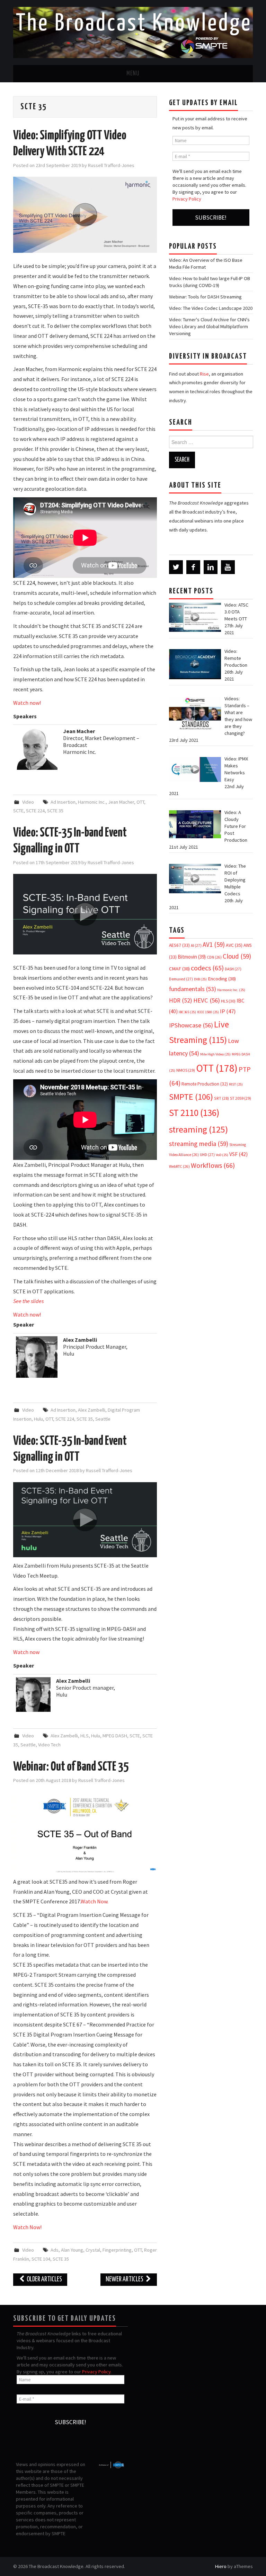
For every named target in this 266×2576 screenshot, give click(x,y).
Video (28, 802)
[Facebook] (193, 567)
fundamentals (193, 989)
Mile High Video (215, 1054)
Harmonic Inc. (92, 802)
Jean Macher (121, 802)
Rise (204, 374)
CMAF (179, 969)
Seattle (103, 1419)
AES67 (179, 945)
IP (228, 1011)
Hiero (221, 2566)
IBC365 (187, 1012)
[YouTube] (228, 567)
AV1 (214, 944)
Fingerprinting (117, 2250)
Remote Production (205, 1084)
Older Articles (44, 2279)
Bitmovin (192, 957)
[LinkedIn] (211, 567)
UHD (207, 1155)
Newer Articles (125, 2279)
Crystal (93, 2250)
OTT (140, 802)
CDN (214, 957)
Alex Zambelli (92, 1410)
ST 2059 (241, 1098)
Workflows (213, 1165)
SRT (221, 1098)
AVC (234, 945)
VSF (238, 1154)
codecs (207, 968)
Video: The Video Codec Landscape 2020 (211, 308)
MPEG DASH (115, 1736)
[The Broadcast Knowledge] (133, 32)
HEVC (207, 1000)
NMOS (186, 1070)
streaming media (199, 1144)
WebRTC (179, 1166)
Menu (133, 74)
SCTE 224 (35, 811)
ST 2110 (194, 1113)
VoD (222, 1155)
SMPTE (191, 1097)
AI (196, 945)
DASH (233, 969)
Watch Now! (27, 2227)
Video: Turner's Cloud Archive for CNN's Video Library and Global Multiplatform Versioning (209, 326)
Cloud (237, 956)
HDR (181, 1000)
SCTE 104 (41, 2259)
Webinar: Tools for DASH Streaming (205, 297)
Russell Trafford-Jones (111, 165)
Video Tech (49, 1745)
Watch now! (27, 703)
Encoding (222, 979)
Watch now (26, 1652)
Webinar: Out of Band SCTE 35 (71, 1767)
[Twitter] (176, 567)
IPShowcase (191, 1025)
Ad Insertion (63, 802)
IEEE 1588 (208, 1012)
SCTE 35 (55, 811)
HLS (85, 1736)
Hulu (38, 1419)
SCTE (18, 811)
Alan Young (72, 2250)
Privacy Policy (187, 199)
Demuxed (181, 979)
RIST (236, 1084)
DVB (200, 979)
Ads (55, 2250)
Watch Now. (95, 1901)
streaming (198, 1129)
